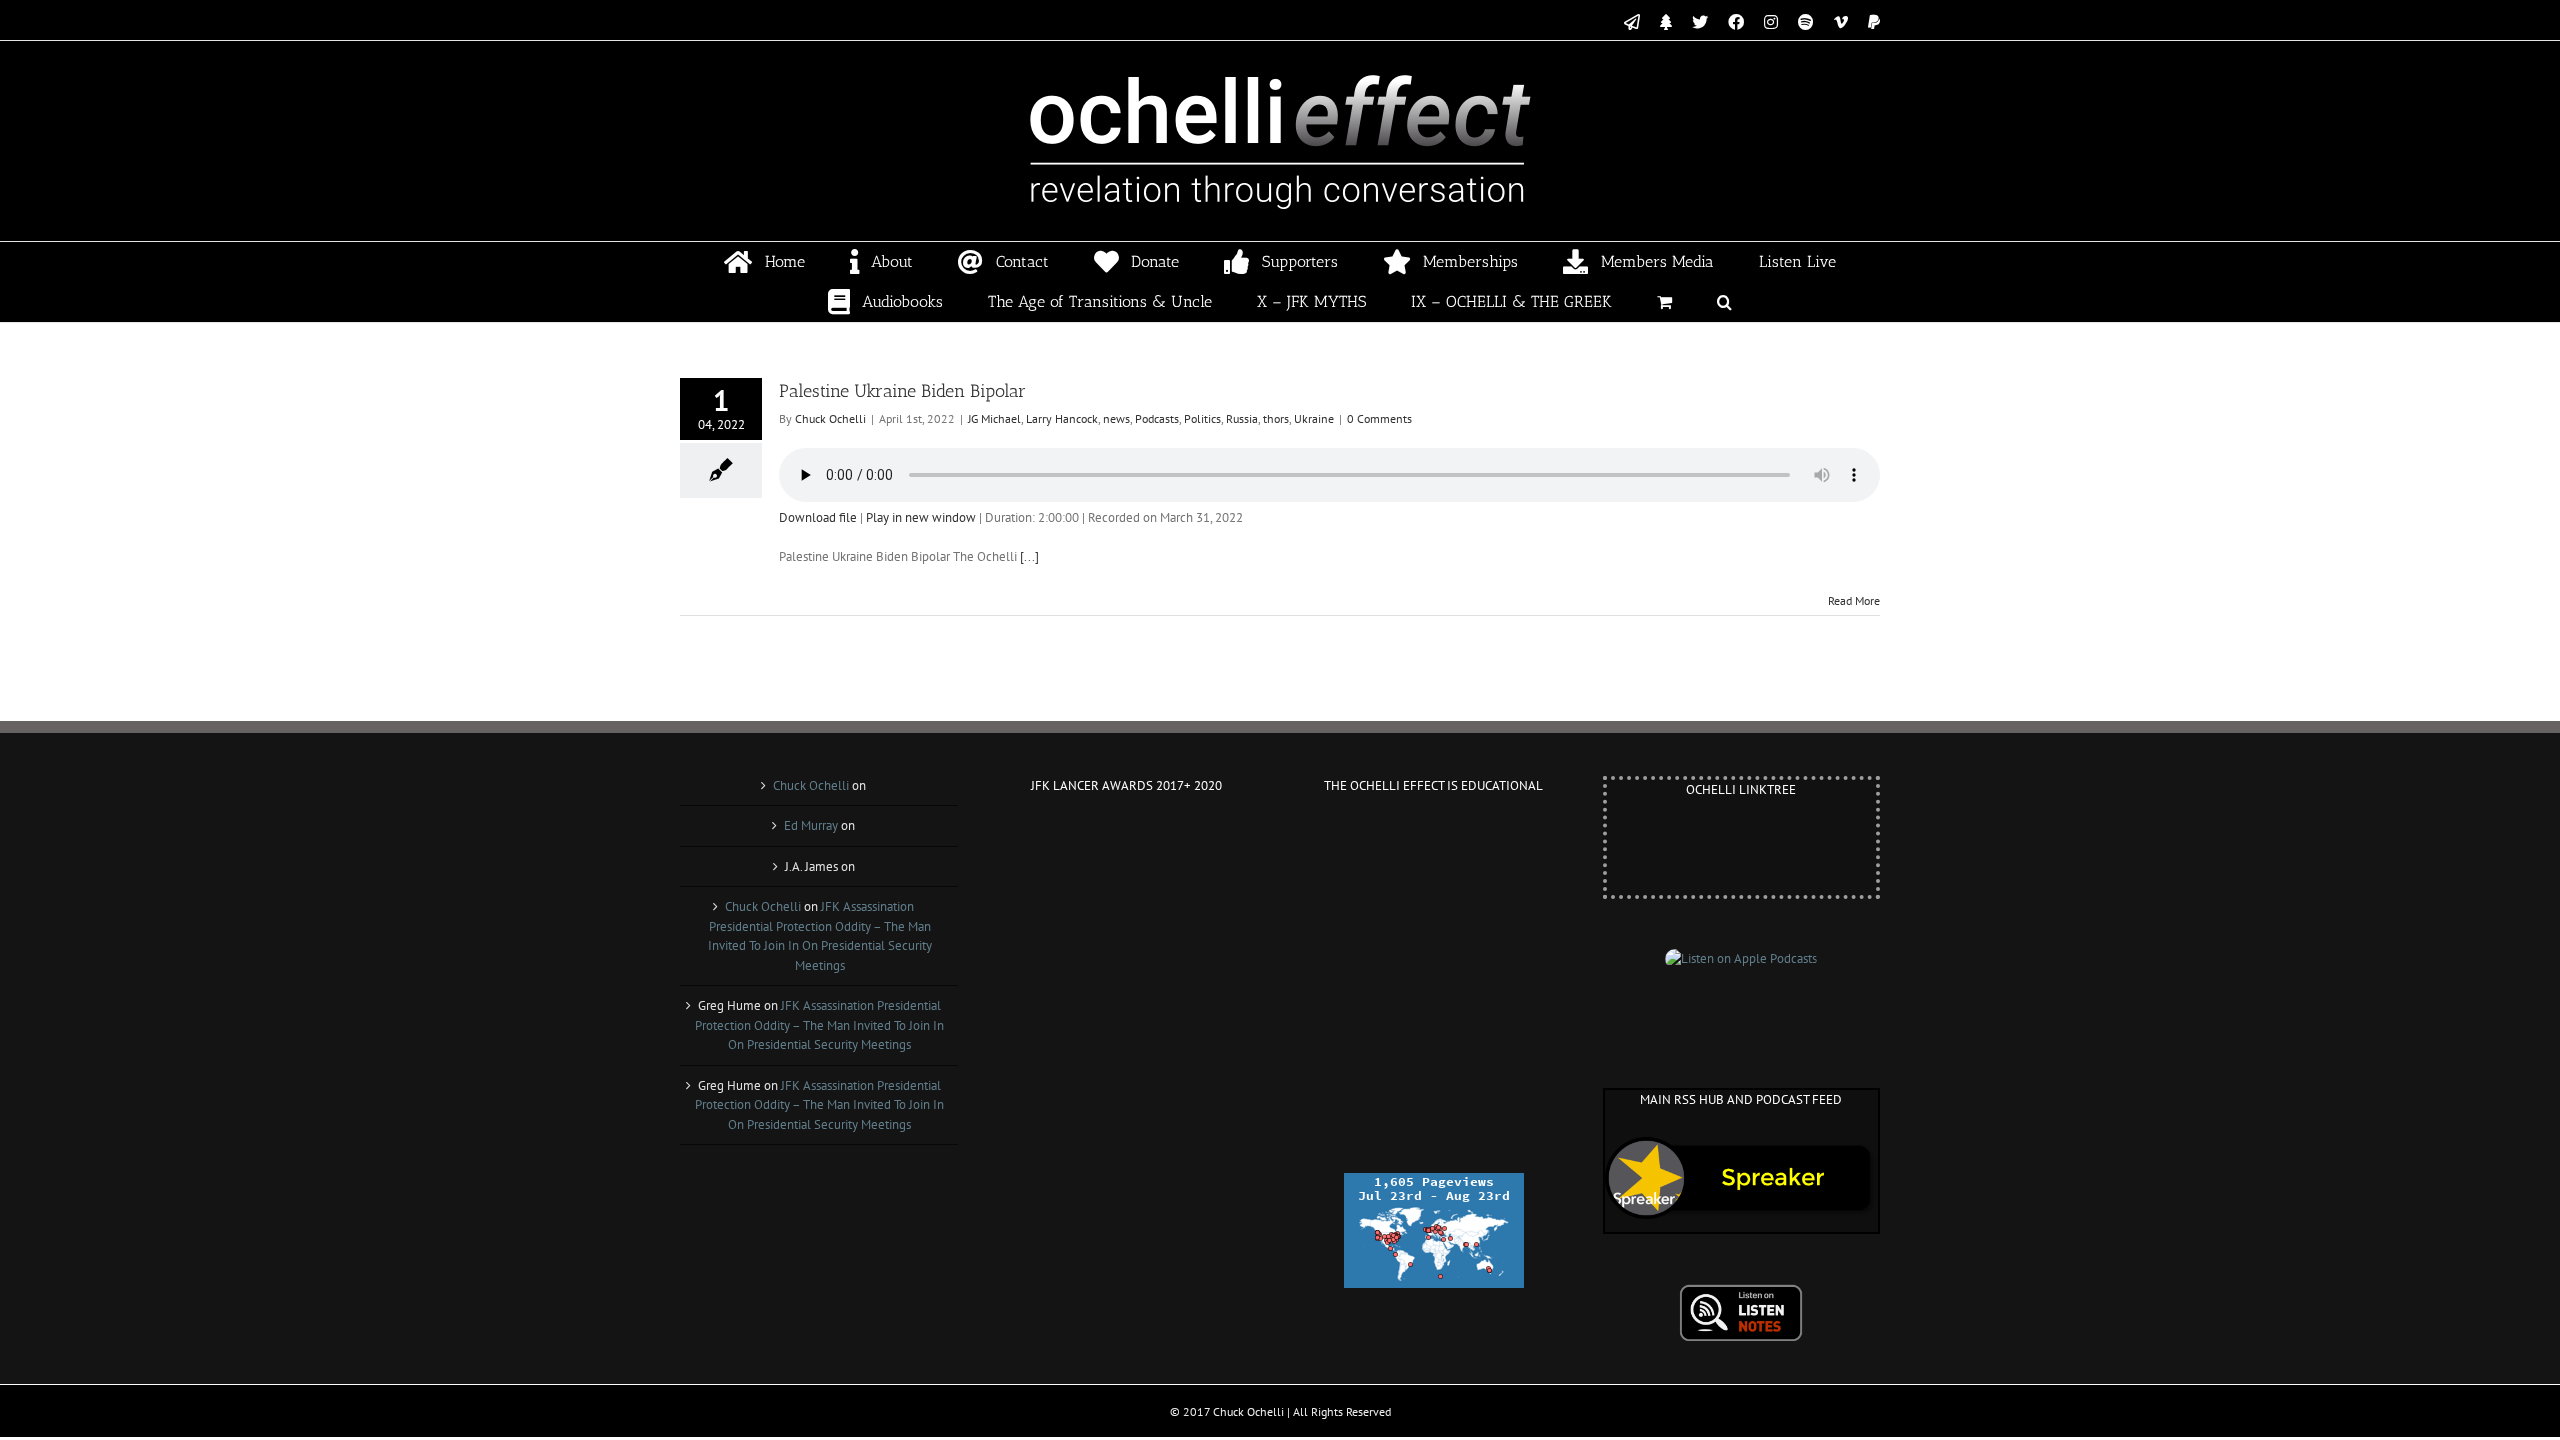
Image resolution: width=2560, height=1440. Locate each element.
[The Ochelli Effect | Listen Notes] (1741, 1293)
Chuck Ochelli (830, 418)
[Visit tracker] (1434, 1182)
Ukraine (1314, 418)
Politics (1202, 418)
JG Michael (994, 418)
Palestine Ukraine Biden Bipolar (902, 391)
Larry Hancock (1062, 418)
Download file (818, 517)
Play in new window (921, 517)
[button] (1725, 302)
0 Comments (1379, 418)
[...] (1029, 556)
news (1116, 418)
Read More (1854, 600)
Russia (1242, 418)
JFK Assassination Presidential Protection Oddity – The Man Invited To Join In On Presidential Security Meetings (819, 1025)
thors (1276, 418)
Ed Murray (811, 825)
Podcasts (1157, 418)
